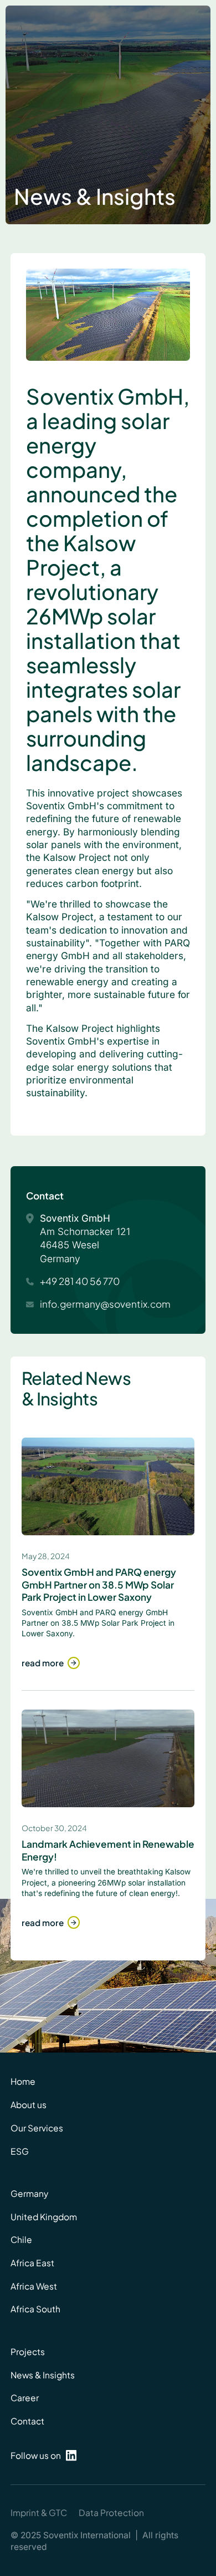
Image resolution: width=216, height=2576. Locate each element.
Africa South (35, 2309)
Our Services (37, 2128)
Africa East (32, 2263)
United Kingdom (44, 2217)
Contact (27, 2421)
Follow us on (36, 2455)
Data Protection (111, 2512)
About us (29, 2104)
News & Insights (43, 2375)
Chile (21, 2239)
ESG (20, 2151)
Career (25, 2398)
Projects (28, 2351)
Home (23, 2081)
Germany (29, 2193)
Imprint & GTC (39, 2512)
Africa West (34, 2286)
